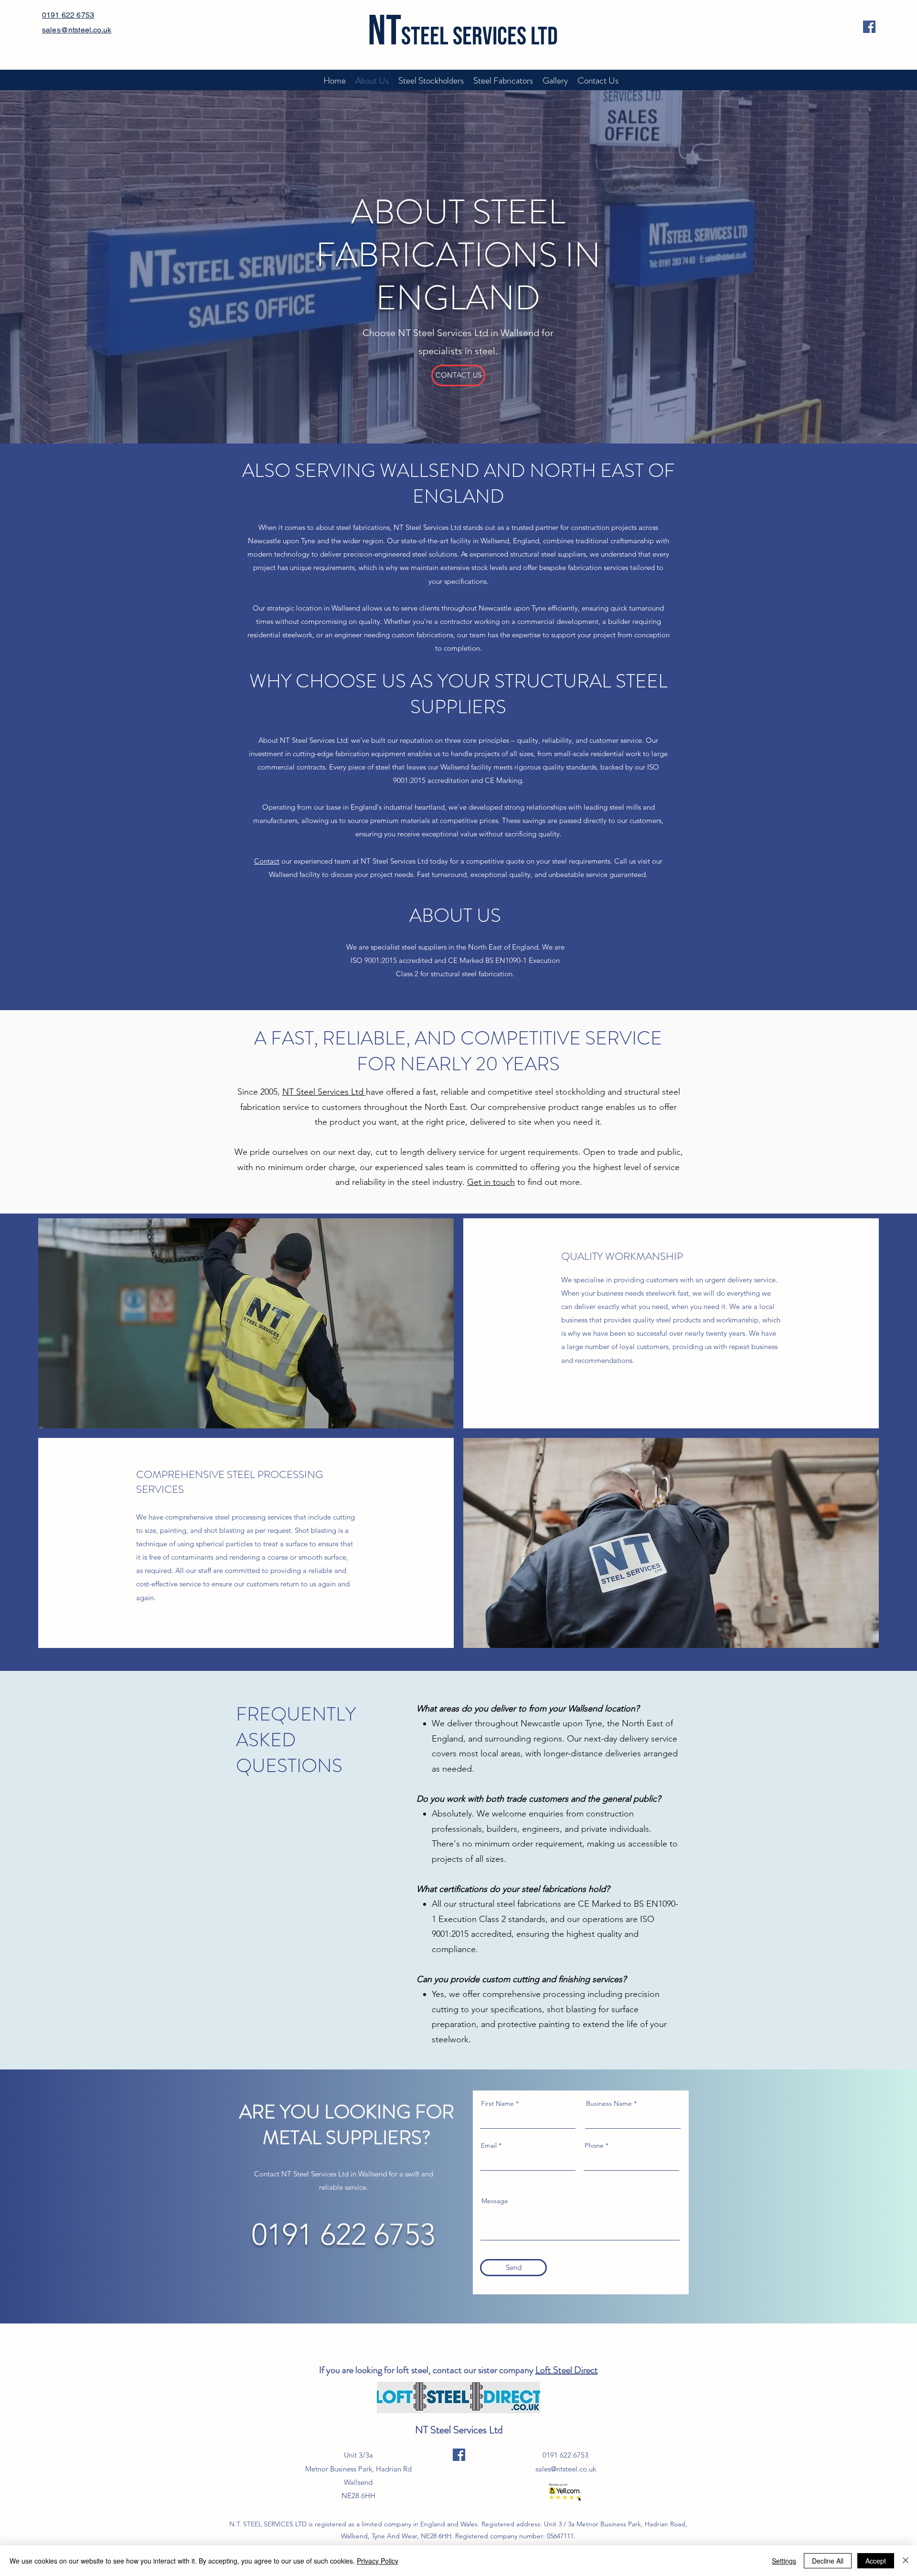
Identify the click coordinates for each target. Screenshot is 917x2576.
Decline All (828, 2561)
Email (489, 2145)
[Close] (906, 2561)
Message (495, 2201)
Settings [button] (784, 2561)
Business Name (609, 2103)
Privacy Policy (378, 2561)
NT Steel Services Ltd (324, 1092)
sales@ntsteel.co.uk (566, 2469)
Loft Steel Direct (567, 2370)
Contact (267, 861)
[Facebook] (869, 27)
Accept (876, 2561)
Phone (594, 2145)
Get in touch (491, 1182)
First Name (497, 2103)
